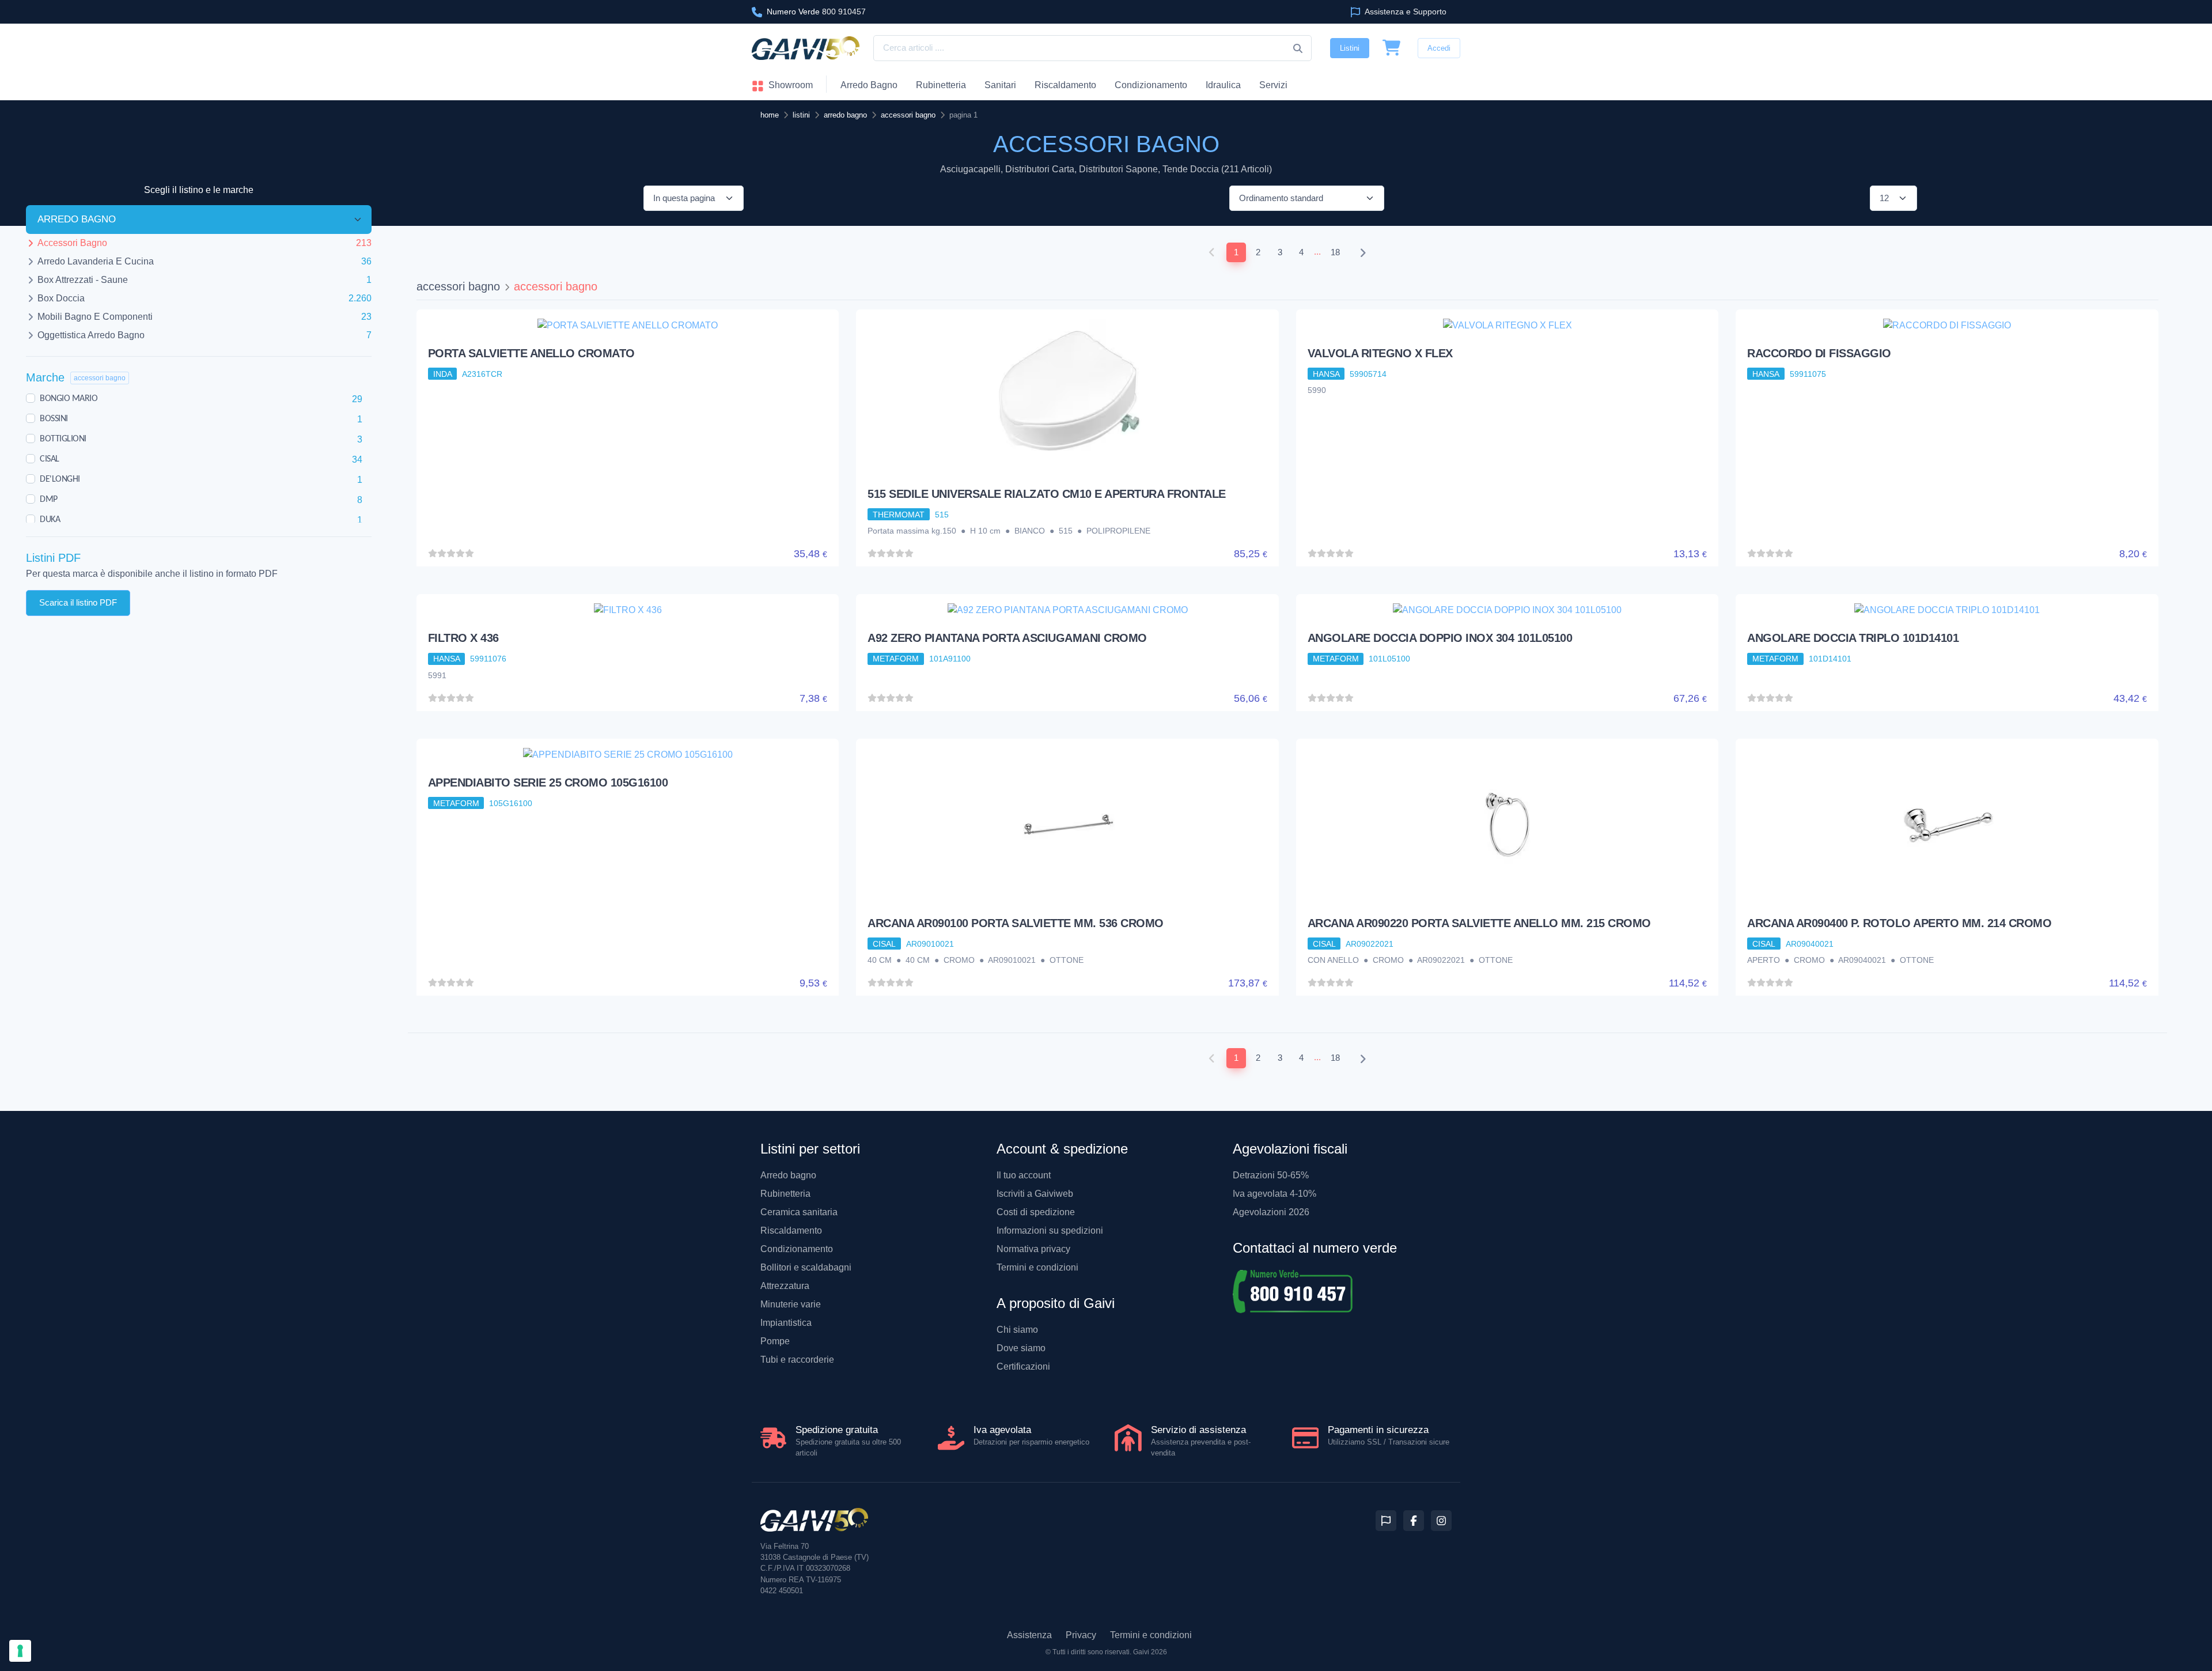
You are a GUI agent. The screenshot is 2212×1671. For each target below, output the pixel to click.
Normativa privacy (1033, 1249)
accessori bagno (458, 286)
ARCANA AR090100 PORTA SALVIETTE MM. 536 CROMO (1016, 923)
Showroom (789, 85)
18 (1335, 252)
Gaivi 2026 (1150, 1652)
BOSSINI (54, 419)
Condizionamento (797, 1249)
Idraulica (1223, 85)
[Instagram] (1441, 1521)
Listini (1350, 48)
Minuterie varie (791, 1304)
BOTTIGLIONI (63, 439)
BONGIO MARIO (69, 399)
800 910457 (816, 12)
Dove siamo (1021, 1348)
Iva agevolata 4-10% (1274, 1194)
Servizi (1273, 85)
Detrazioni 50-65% (1271, 1175)
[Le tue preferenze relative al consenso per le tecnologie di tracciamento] (20, 1651)
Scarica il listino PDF (78, 602)
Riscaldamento (1065, 85)
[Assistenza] (1386, 1521)
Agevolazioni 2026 (1271, 1212)
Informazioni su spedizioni (1050, 1230)
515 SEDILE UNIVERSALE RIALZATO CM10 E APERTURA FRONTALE (1047, 494)
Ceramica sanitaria (799, 1212)
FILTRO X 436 (463, 638)
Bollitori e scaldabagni (806, 1267)
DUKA (50, 520)
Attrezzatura (785, 1286)
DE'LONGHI (60, 479)
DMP (49, 500)
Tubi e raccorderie (797, 1360)
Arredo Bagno (869, 85)
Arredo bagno (788, 1175)
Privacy (1081, 1635)
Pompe (775, 1341)
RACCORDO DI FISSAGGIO (1819, 353)
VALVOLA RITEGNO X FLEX (1380, 353)
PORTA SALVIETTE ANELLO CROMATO (531, 353)
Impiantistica (786, 1323)
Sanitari (1000, 85)
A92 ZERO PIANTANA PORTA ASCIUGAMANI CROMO (1007, 638)
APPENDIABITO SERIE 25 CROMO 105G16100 (548, 782)
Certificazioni (1023, 1366)
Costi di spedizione (1036, 1212)
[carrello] (1392, 48)
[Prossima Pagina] (1363, 253)
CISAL (50, 459)
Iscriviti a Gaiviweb (1035, 1194)
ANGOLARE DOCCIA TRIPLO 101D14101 (1853, 638)
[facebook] (1414, 1521)
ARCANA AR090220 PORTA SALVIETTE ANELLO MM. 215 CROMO (1479, 923)
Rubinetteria (941, 85)
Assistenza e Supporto (1405, 12)
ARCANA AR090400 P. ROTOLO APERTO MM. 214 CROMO (1899, 923)
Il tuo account (1024, 1175)
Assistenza (1029, 1635)
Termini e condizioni (1037, 1267)
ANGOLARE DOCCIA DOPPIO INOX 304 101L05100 (1440, 638)
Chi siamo (1017, 1330)
